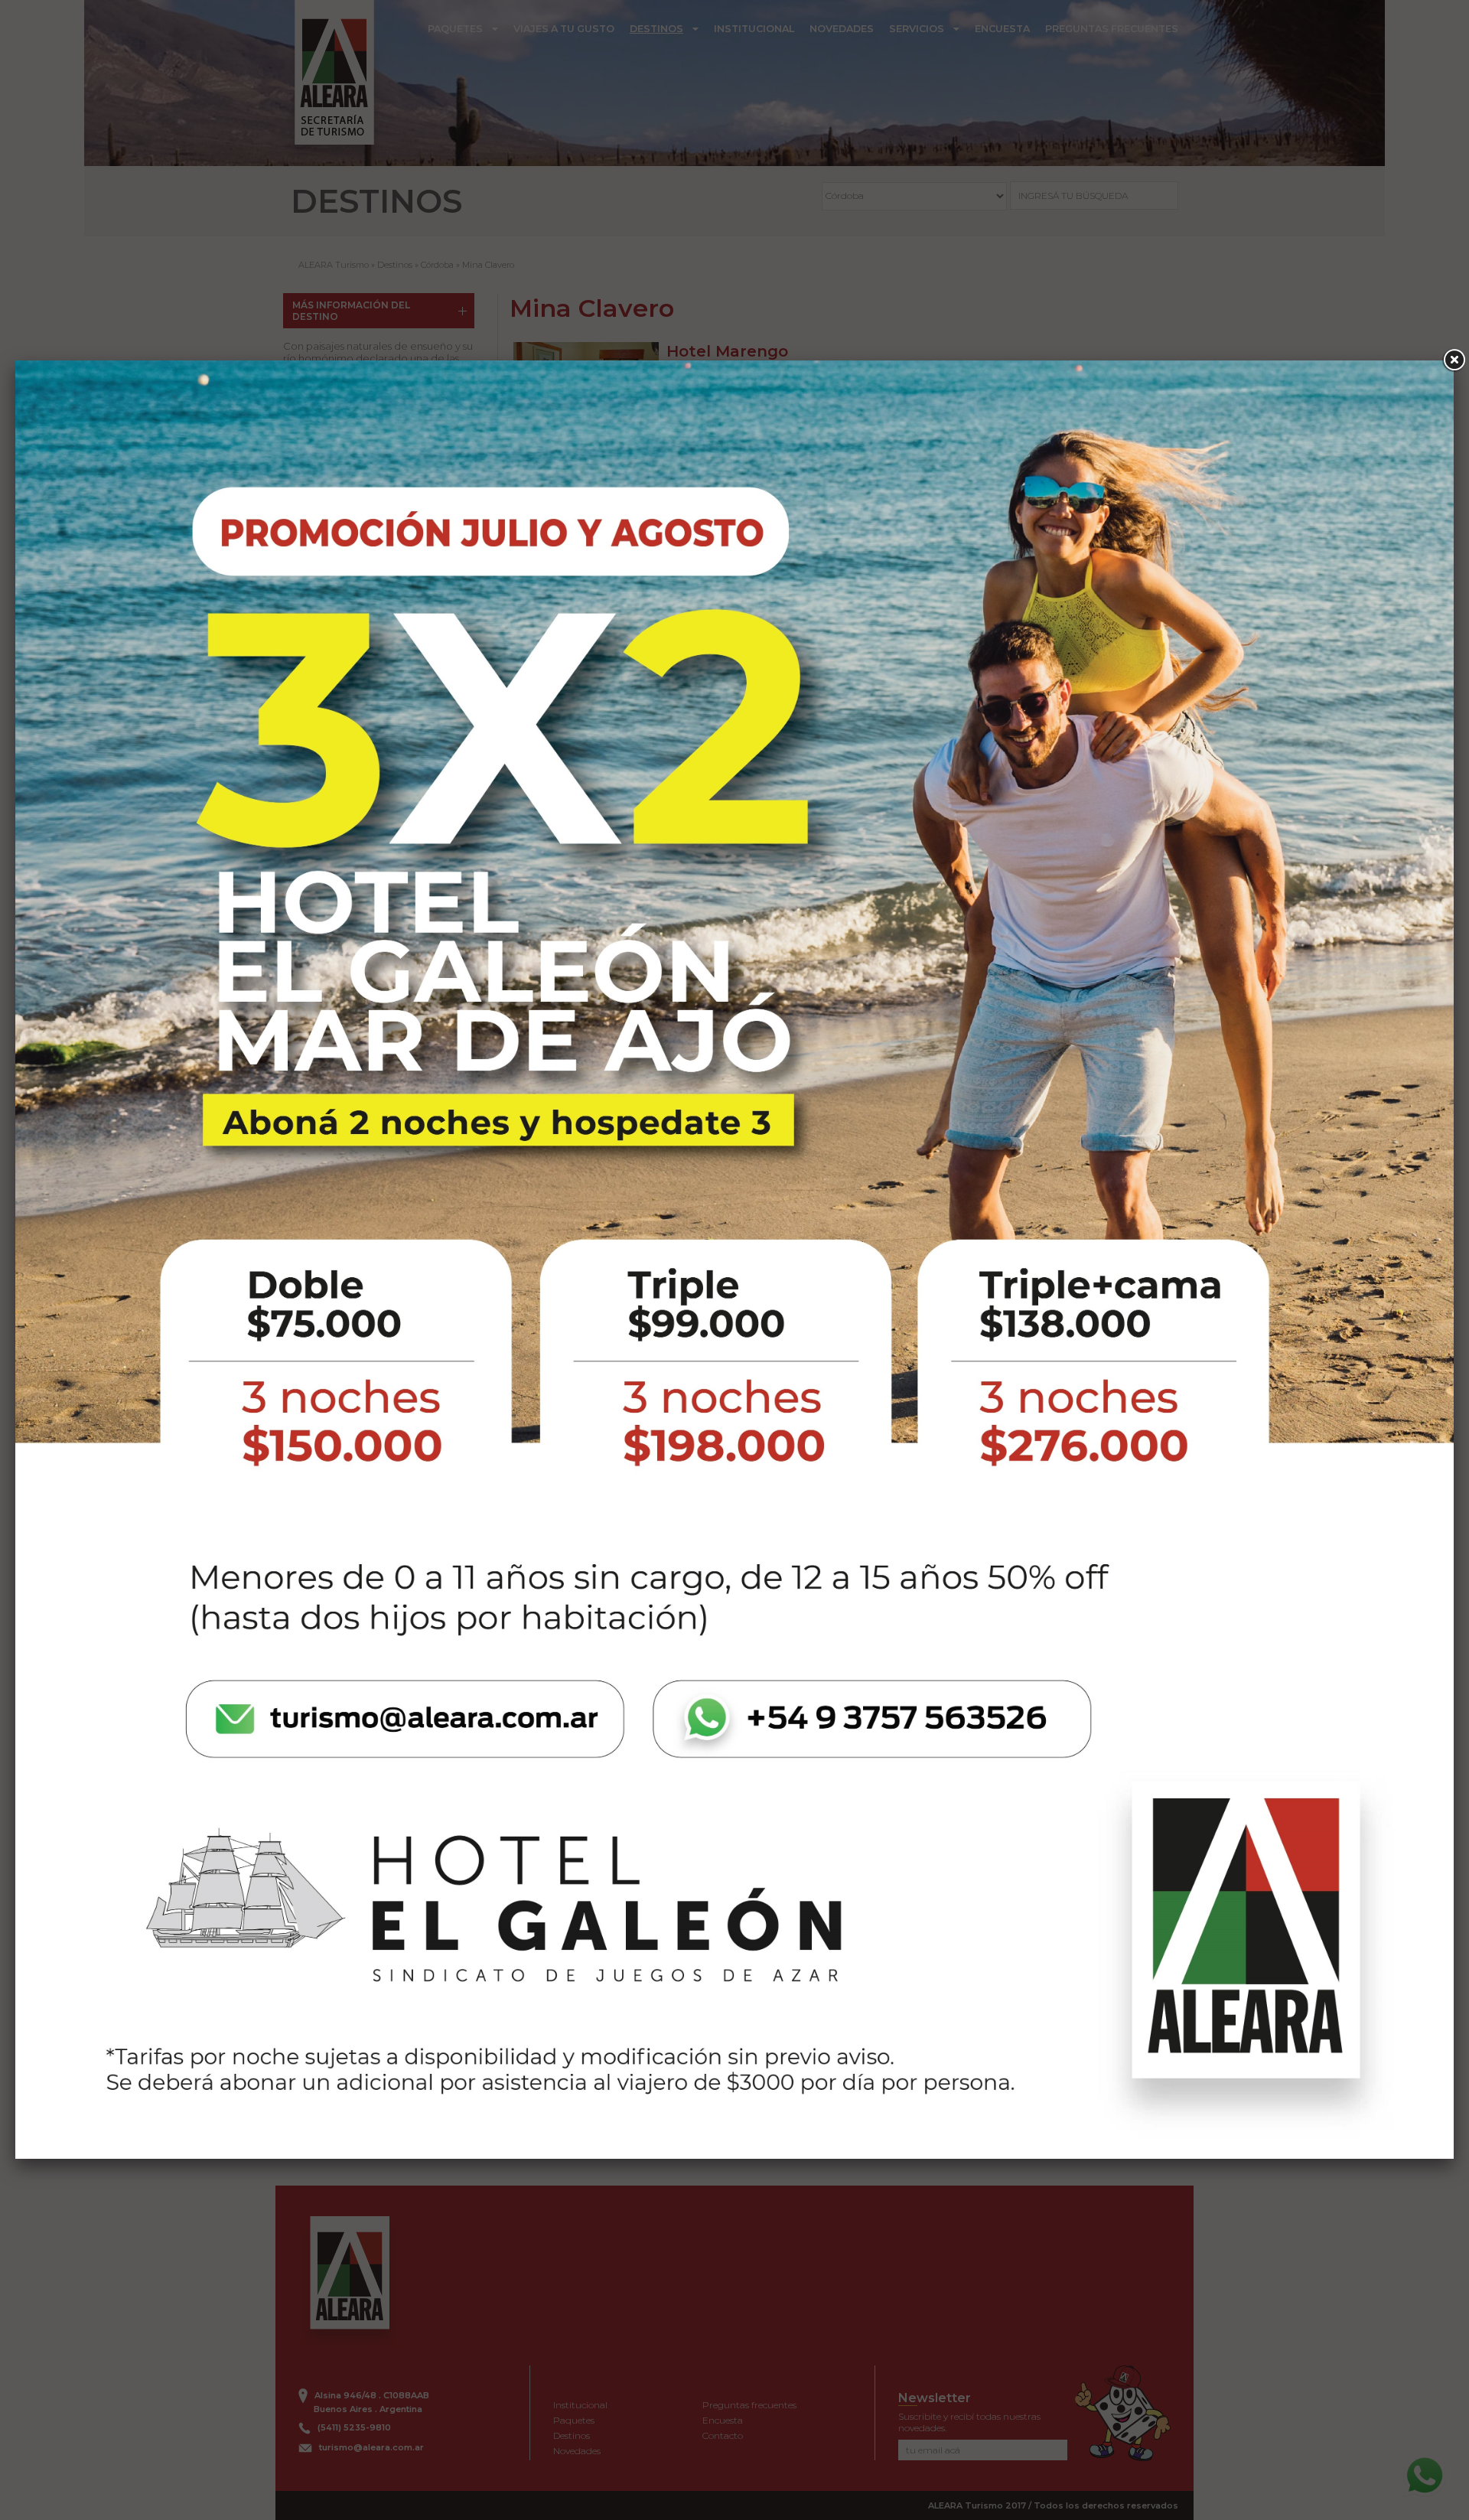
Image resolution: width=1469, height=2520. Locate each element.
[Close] (1454, 360)
